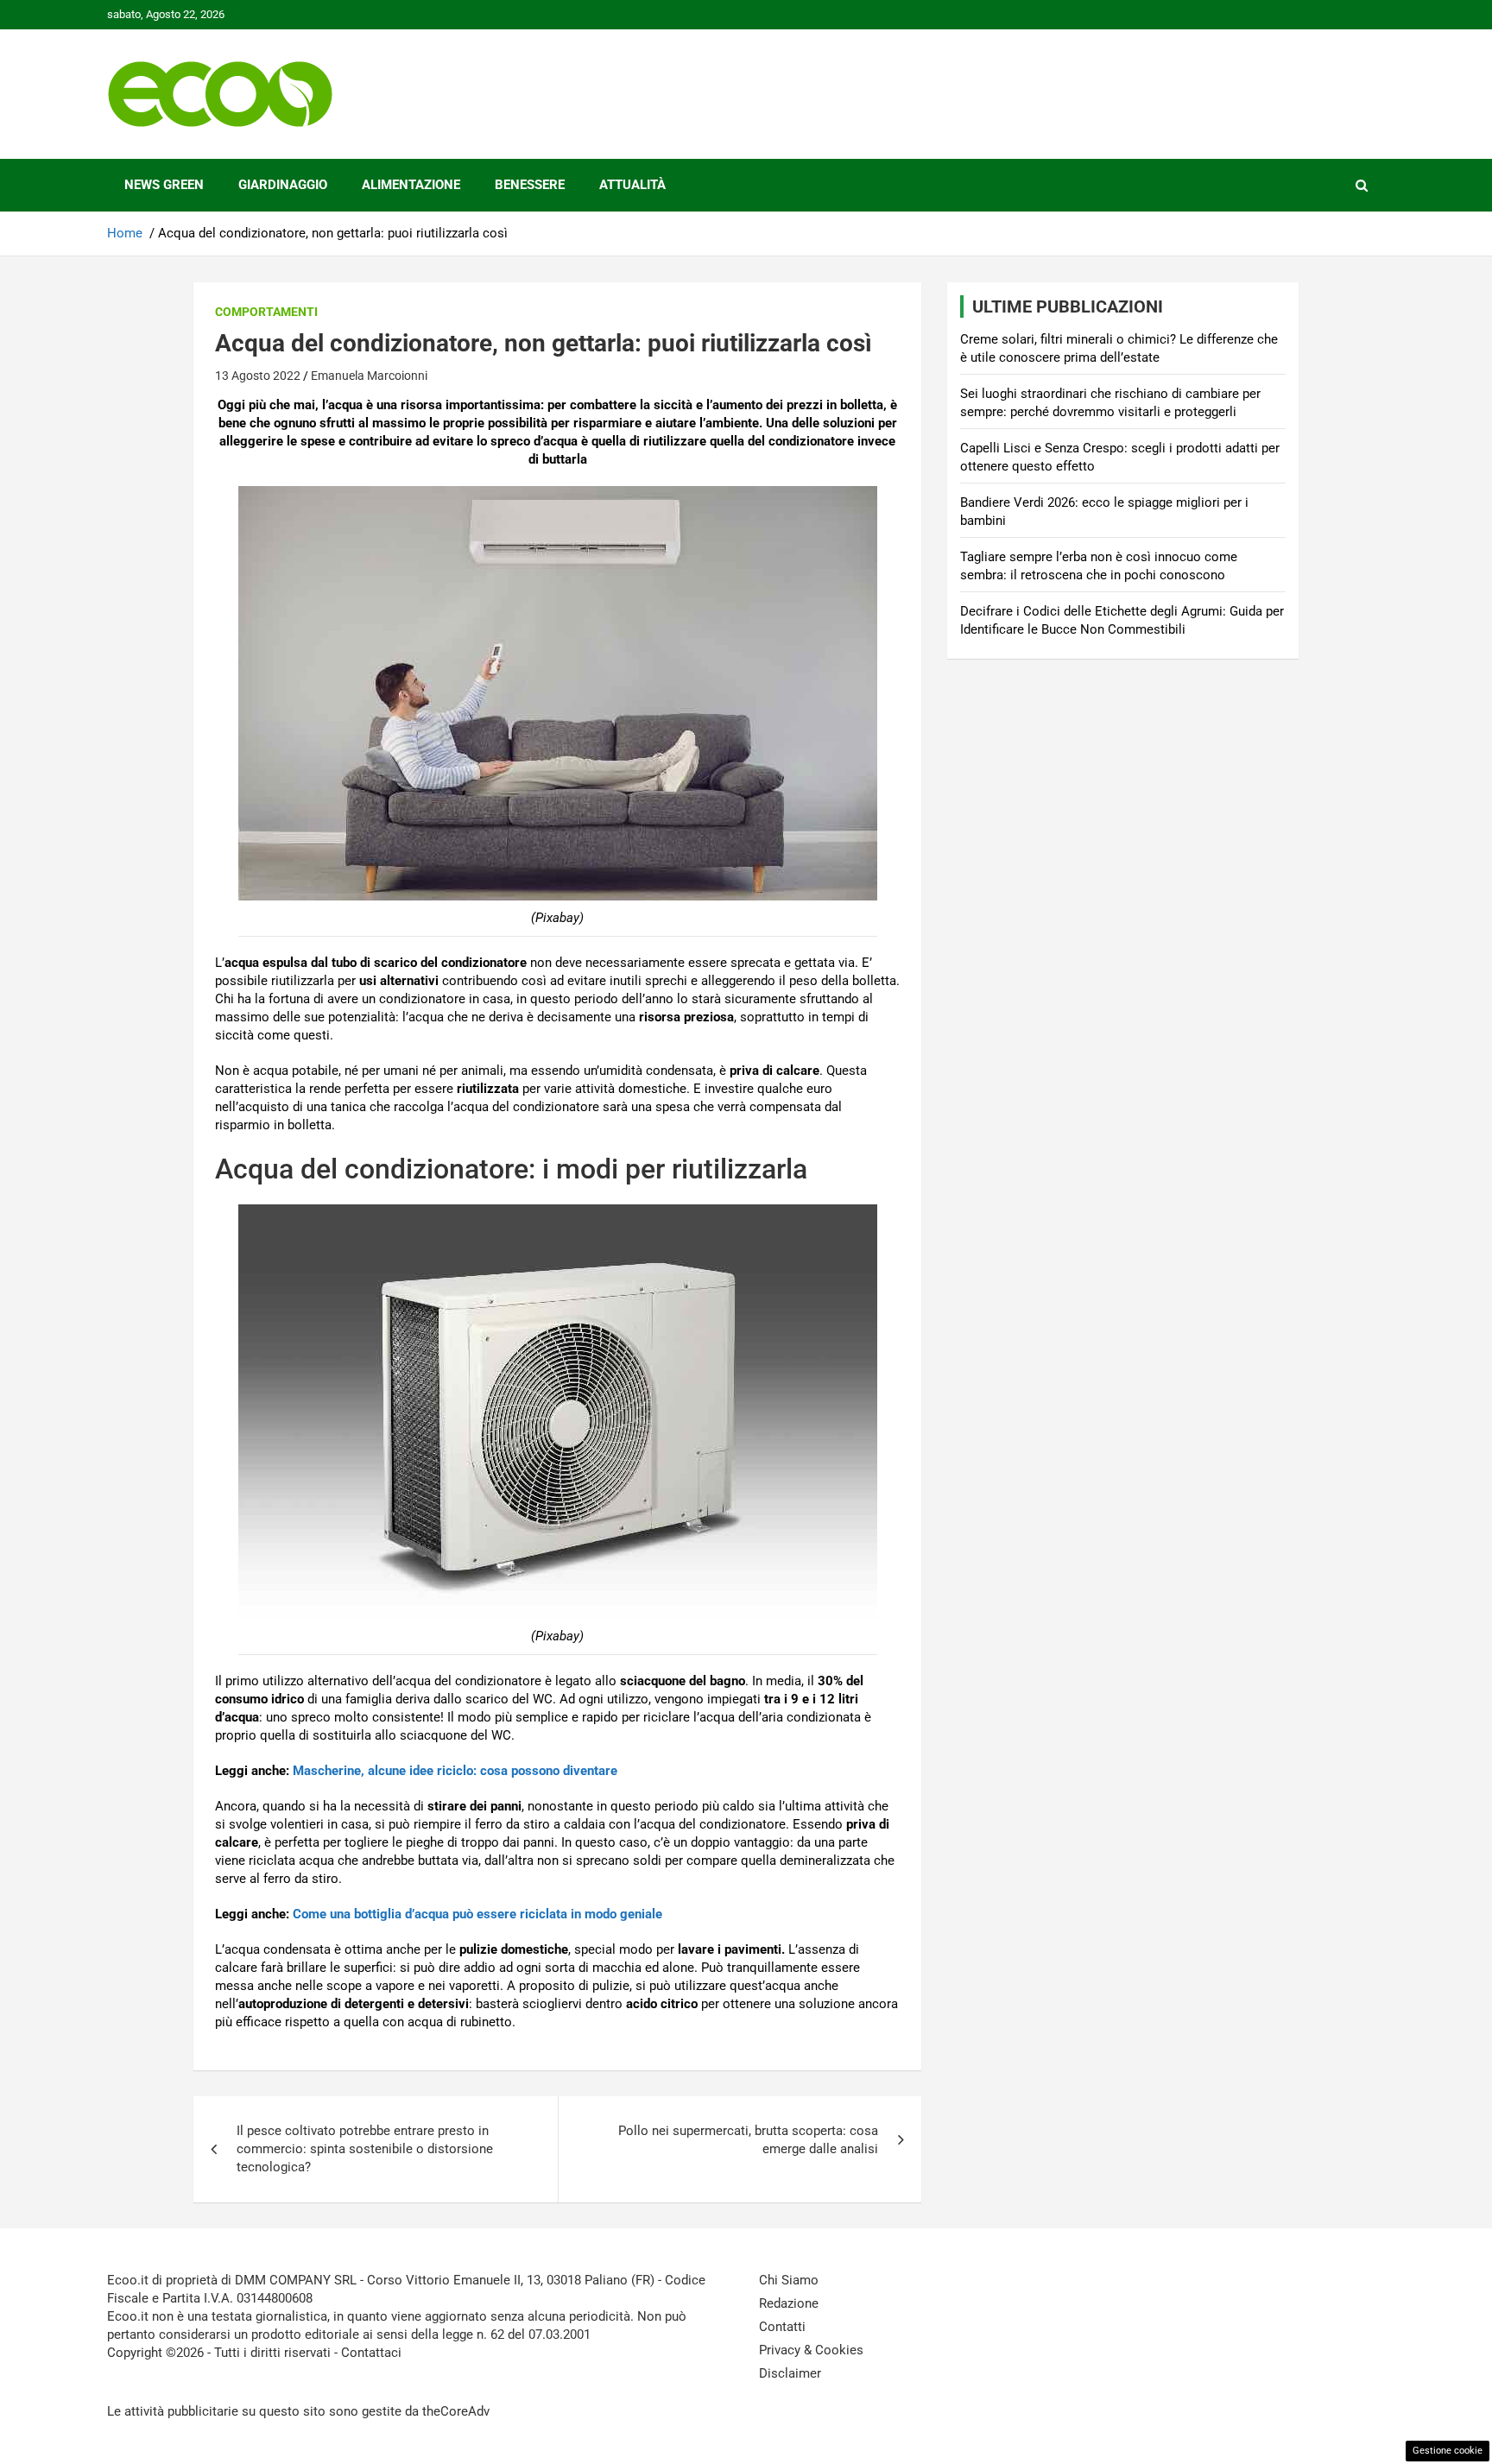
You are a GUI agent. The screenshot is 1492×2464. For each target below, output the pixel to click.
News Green (164, 185)
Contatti (782, 2327)
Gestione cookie (1448, 2451)
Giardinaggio (283, 185)
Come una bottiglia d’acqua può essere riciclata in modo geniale (477, 1914)
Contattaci (371, 2353)
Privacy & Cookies (811, 2350)
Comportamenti (266, 312)
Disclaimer (790, 2373)
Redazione (789, 2303)
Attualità (632, 185)
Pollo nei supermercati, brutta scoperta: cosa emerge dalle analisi (748, 2140)
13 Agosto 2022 (258, 376)
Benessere (530, 185)
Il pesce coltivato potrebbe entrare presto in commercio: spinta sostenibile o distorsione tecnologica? (365, 2149)
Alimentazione (411, 185)
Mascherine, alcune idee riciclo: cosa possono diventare (455, 1771)
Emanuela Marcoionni (369, 376)
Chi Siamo (789, 2280)
